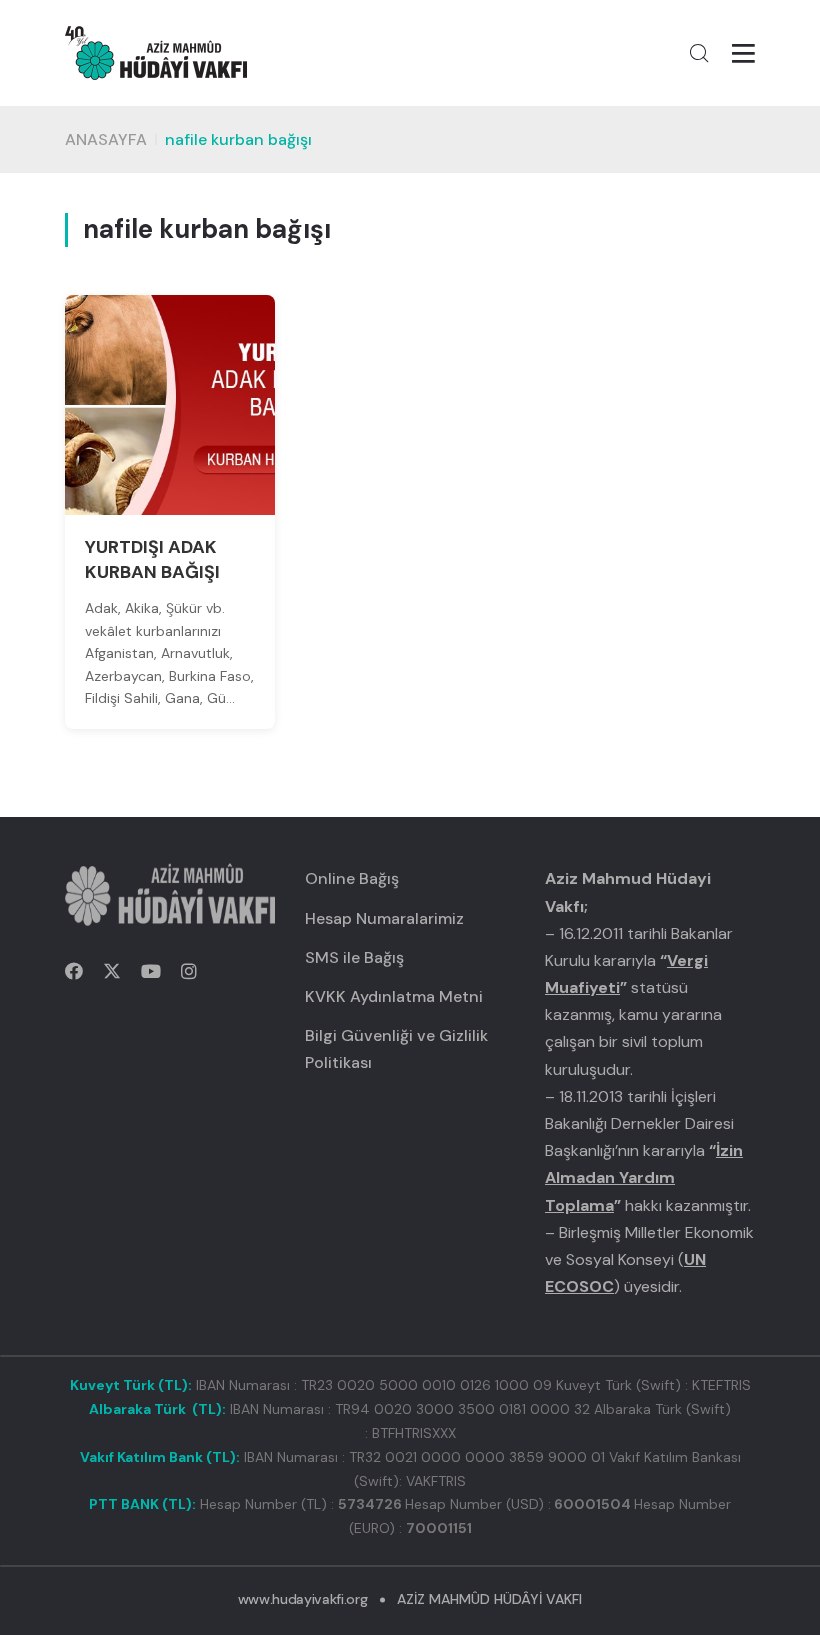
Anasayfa (106, 139)
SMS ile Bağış (354, 957)
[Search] (699, 53)
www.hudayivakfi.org (302, 1599)
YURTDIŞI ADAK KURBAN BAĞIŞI (152, 559)
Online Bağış (352, 878)
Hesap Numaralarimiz (384, 918)
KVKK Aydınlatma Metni (394, 996)
